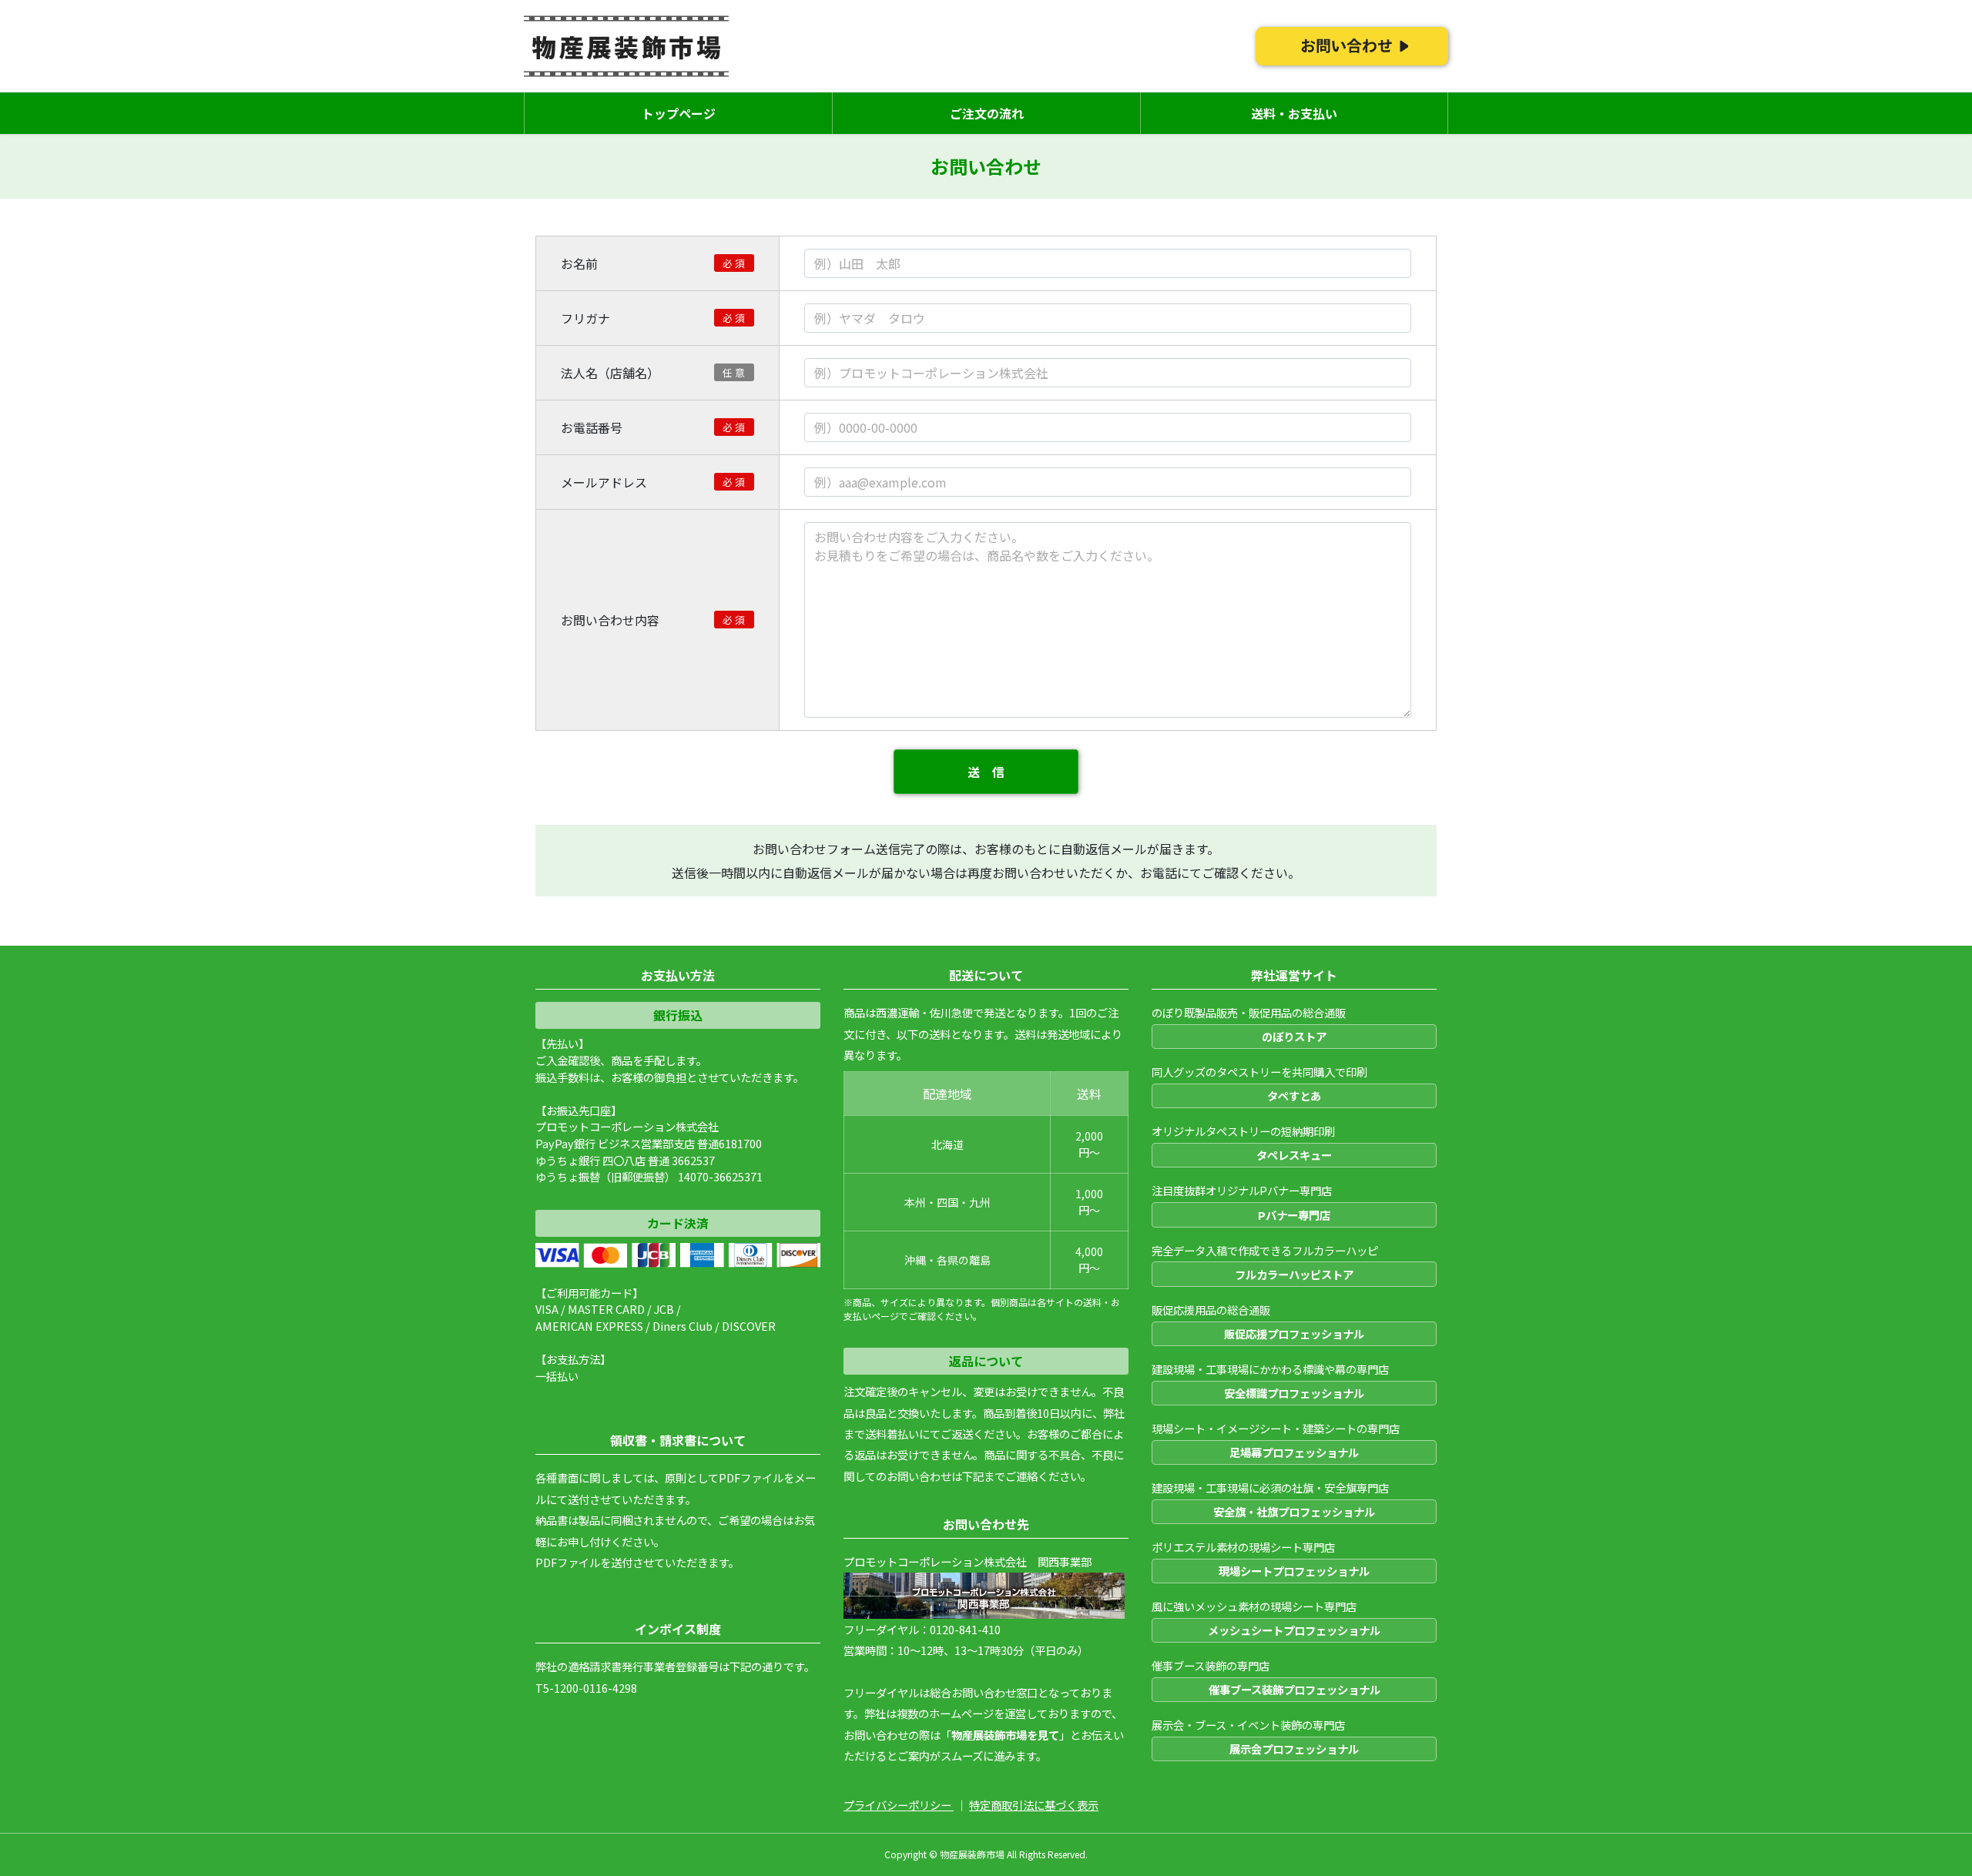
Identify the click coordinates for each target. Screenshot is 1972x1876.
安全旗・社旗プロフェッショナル (1294, 1511)
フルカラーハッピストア (1294, 1274)
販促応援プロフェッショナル (1294, 1333)
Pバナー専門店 (1294, 1215)
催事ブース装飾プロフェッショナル (1295, 1689)
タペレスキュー (1294, 1155)
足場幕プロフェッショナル (1294, 1452)
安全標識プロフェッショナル (1294, 1393)
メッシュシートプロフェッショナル (1294, 1630)
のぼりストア (1294, 1036)
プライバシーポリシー (899, 1805)
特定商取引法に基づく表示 (1034, 1805)
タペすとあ (1294, 1095)
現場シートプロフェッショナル (1294, 1571)
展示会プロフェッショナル (1294, 1749)
